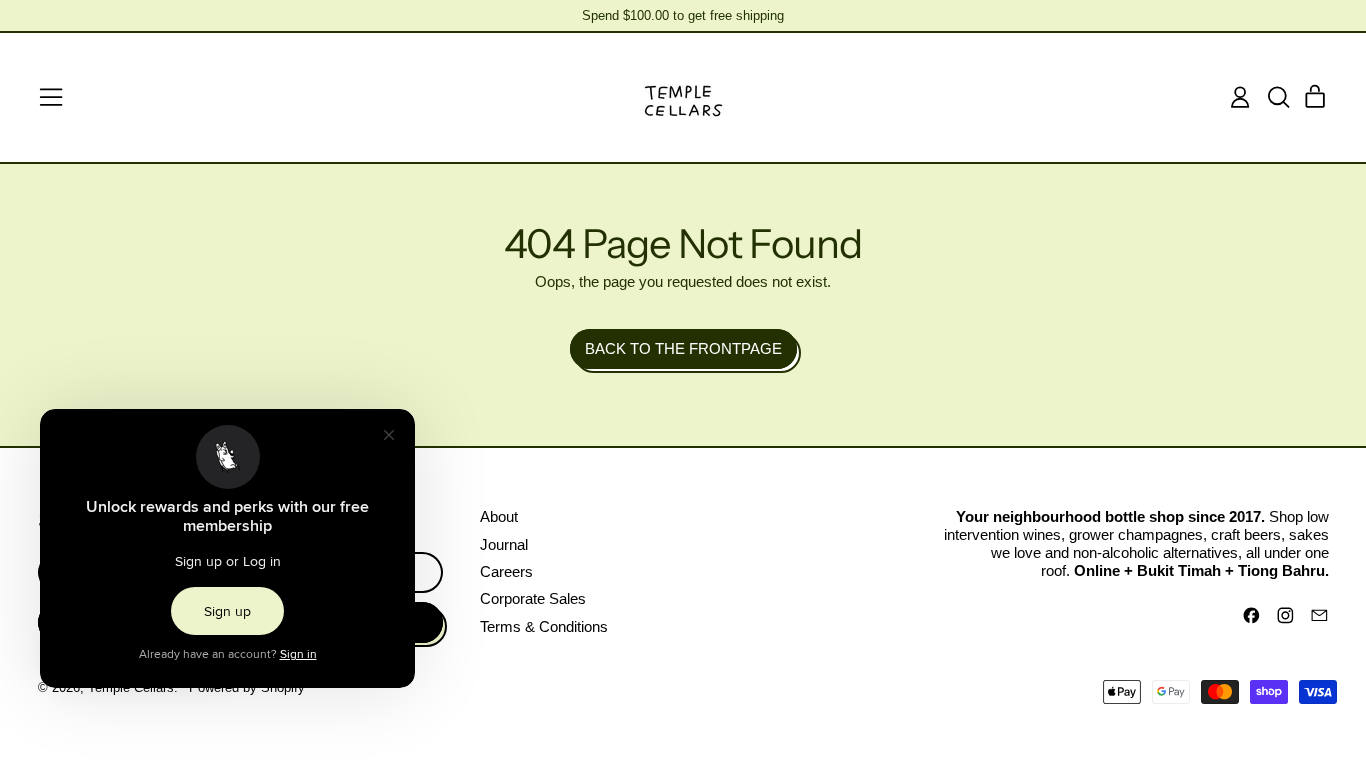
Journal (504, 544)
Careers (506, 571)
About (499, 516)
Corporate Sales (533, 598)
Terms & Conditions (544, 626)
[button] (1278, 97)
